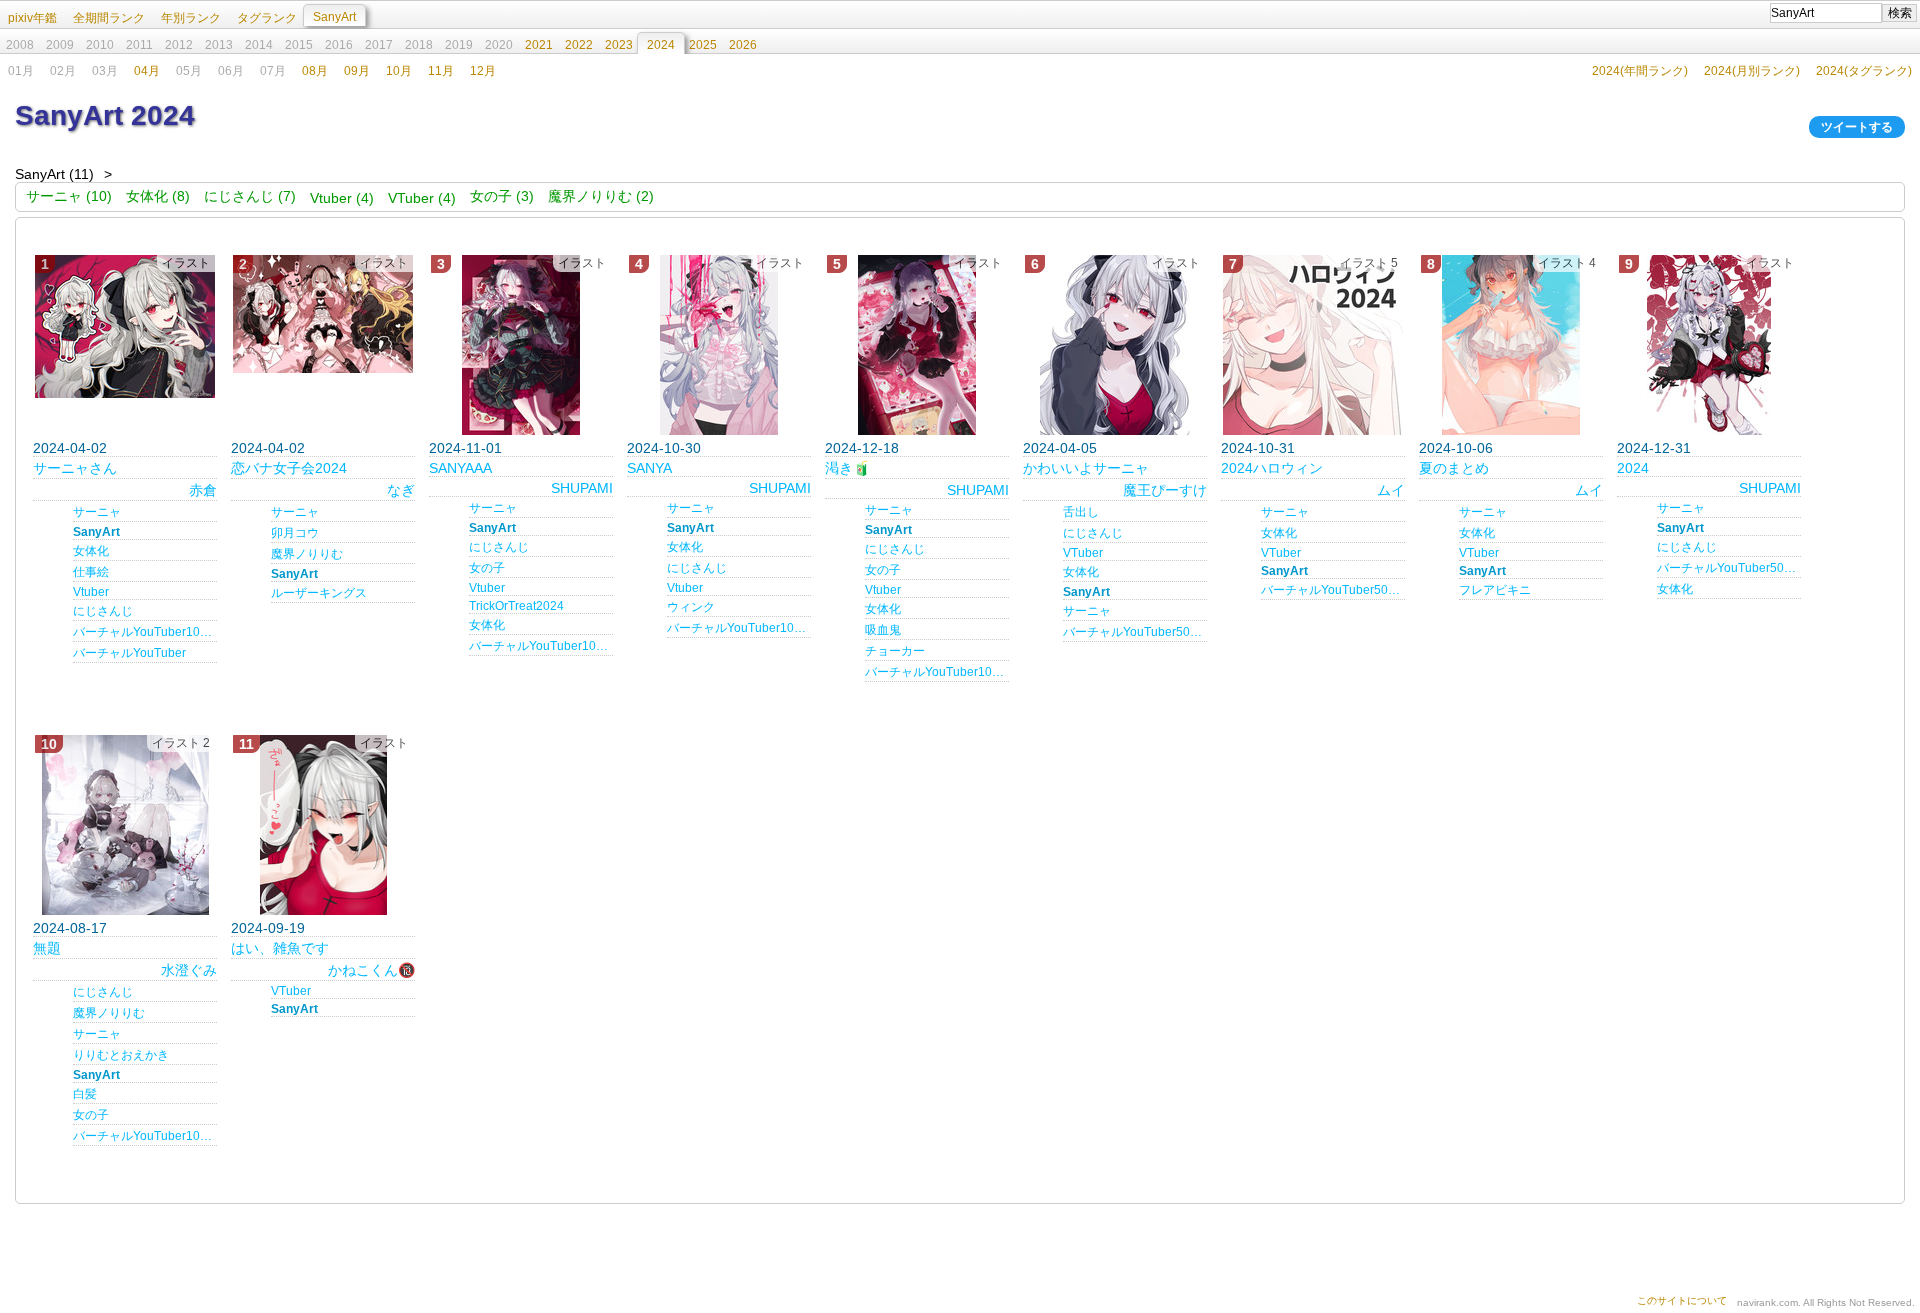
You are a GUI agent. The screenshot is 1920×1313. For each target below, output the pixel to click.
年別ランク (191, 18)
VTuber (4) (422, 198)
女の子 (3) (502, 196)
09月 (357, 71)
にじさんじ (103, 611)
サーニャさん (75, 468)
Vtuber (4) (342, 198)
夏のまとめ (1454, 468)
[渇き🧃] (917, 345)
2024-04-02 (70, 448)
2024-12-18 (862, 448)
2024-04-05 (1060, 448)
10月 (399, 71)
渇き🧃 (847, 468)
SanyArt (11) (54, 174)
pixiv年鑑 (32, 18)
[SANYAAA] (521, 345)
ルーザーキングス (319, 593)
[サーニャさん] (125, 326)
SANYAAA (460, 468)
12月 (483, 71)
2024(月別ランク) (1752, 71)
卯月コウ (295, 533)
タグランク (267, 18)
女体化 (91, 551)
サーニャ (97, 512)
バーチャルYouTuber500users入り (1135, 632)
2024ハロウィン (1272, 468)
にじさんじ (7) (250, 196)
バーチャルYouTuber (129, 653)
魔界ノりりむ (307, 554)
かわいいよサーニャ (1086, 468)
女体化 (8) (158, 196)
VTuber (1083, 553)
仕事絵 (91, 572)
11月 (441, 71)
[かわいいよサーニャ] (1115, 345)
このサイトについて (1682, 1300)
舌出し (1081, 512)
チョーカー (895, 651)
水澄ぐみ (189, 970)
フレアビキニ (1495, 590)
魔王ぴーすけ (1165, 490)
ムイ (1391, 490)
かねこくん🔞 (371, 970)
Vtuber (91, 592)
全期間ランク (109, 18)
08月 (315, 71)
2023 (619, 45)
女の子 (487, 568)
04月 (147, 71)
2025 (703, 45)
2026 (743, 45)
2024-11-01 (465, 448)
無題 (47, 948)
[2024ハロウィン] (1313, 345)
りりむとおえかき (121, 1055)
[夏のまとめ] (1511, 345)
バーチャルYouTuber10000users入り (145, 632)
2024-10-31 (1258, 448)
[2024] (1709, 345)
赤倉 (203, 490)
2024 (1633, 468)
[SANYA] (719, 345)
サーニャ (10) (69, 196)
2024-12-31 (1654, 448)
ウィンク (691, 607)
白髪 (85, 1094)
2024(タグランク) (1864, 71)
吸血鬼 (883, 630)
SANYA (649, 468)
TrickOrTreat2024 (516, 606)
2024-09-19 (268, 928)
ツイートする (1857, 127)
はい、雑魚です (280, 948)
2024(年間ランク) (1640, 71)
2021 (539, 45)
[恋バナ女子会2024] (323, 314)
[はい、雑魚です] (323, 825)
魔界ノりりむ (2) (601, 196)
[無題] (125, 825)
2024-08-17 (70, 928)
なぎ (401, 490)
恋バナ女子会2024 (289, 468)
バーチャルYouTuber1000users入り (541, 646)
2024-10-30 (664, 448)
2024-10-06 (1456, 448)
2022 (579, 45)
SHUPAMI (582, 488)
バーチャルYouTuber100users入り (145, 1136)
